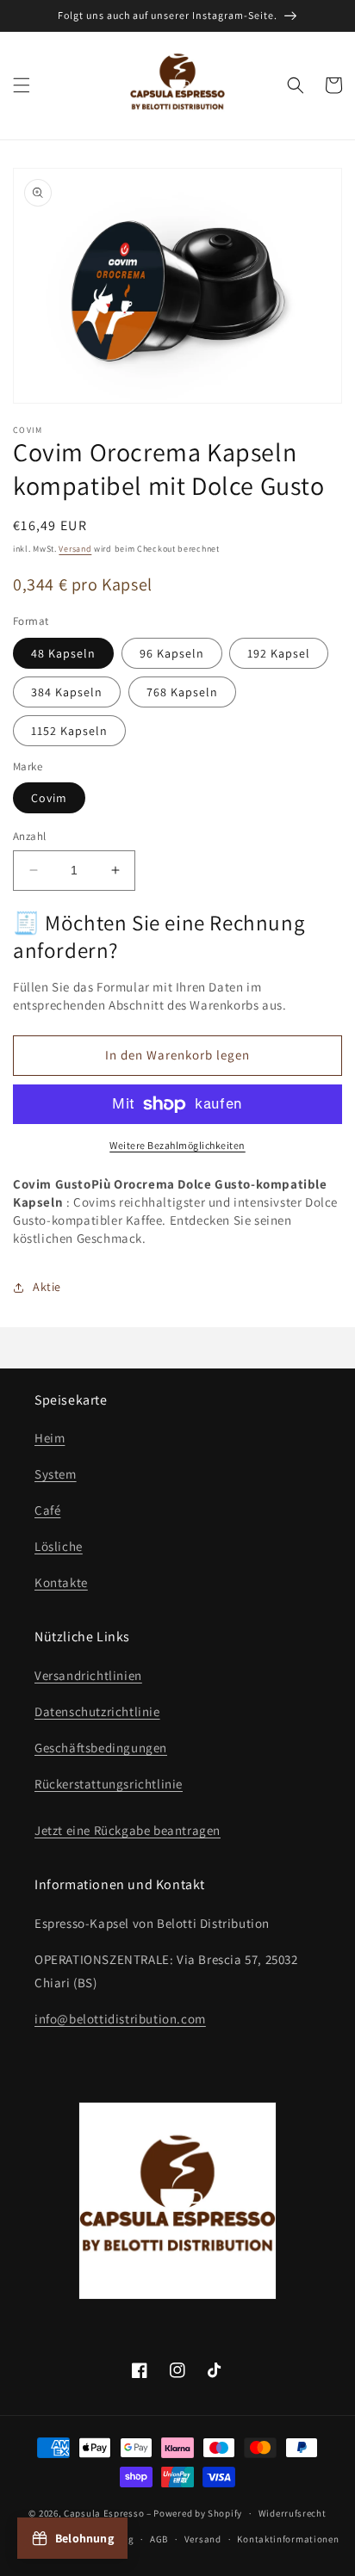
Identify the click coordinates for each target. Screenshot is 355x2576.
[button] (22, 85)
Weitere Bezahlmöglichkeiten (177, 1145)
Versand (75, 549)
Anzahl (29, 836)
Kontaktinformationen (288, 2539)
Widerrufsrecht (293, 2513)
